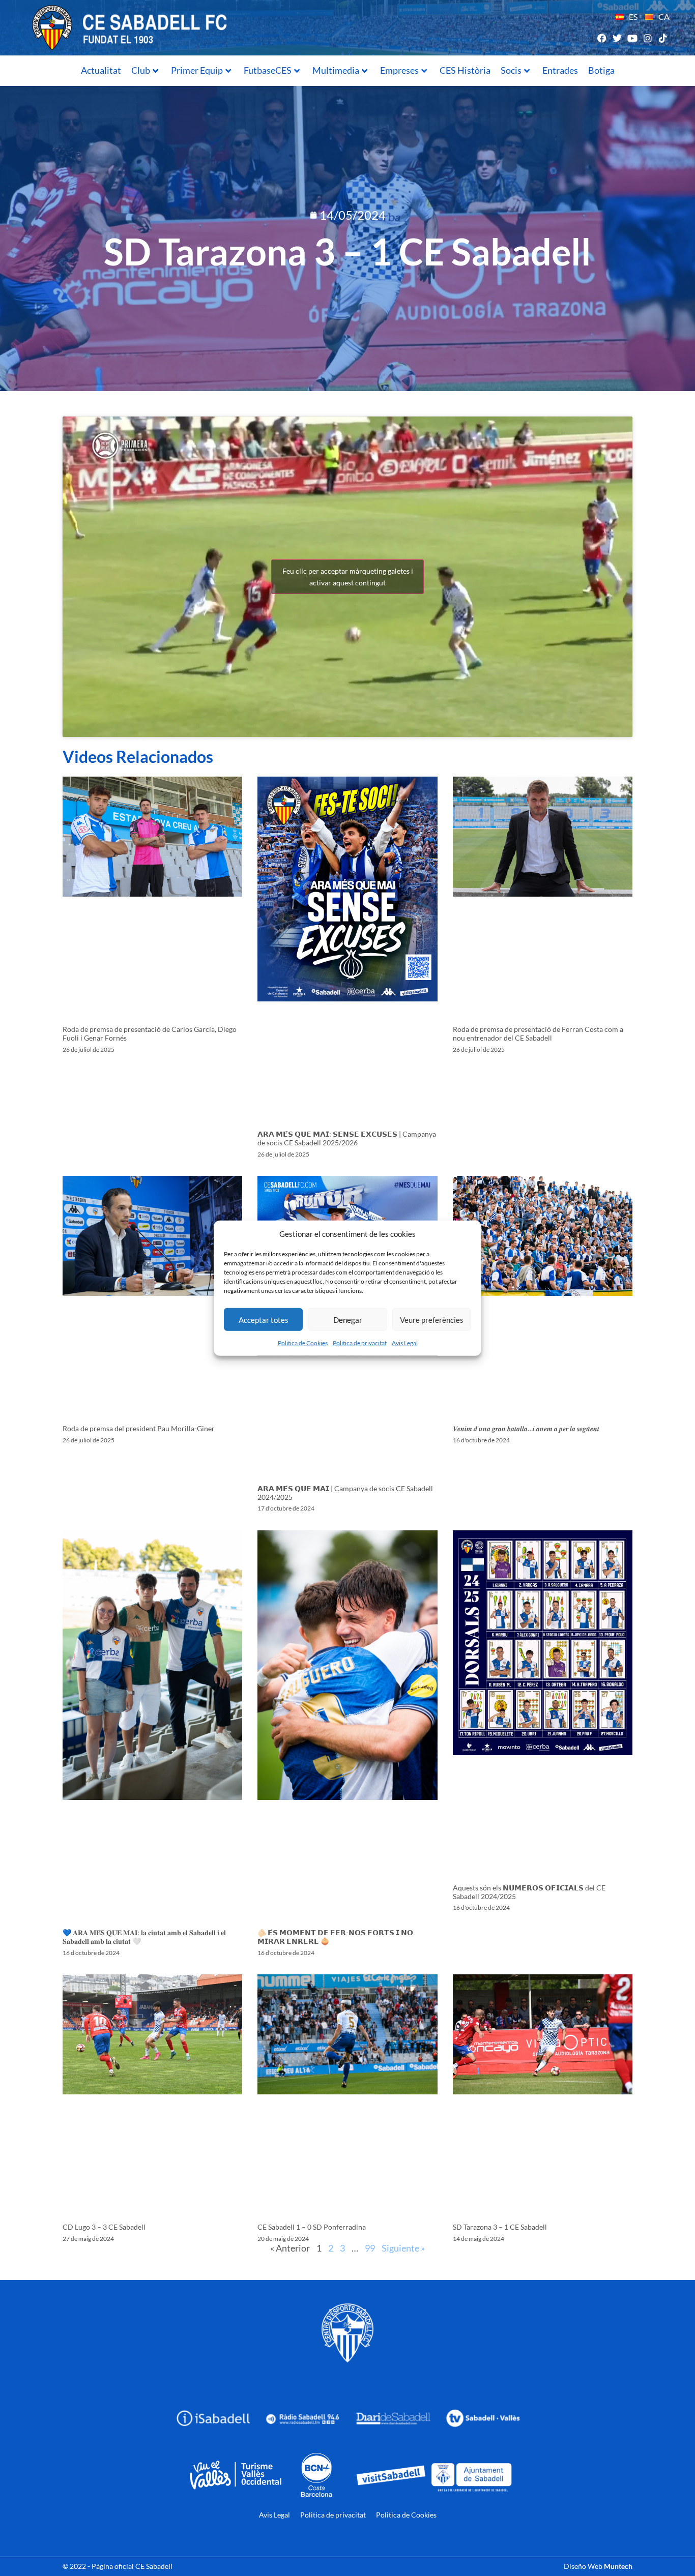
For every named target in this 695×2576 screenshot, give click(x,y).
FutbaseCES (268, 70)
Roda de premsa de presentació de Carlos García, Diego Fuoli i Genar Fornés (150, 1033)
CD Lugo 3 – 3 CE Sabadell (104, 2227)
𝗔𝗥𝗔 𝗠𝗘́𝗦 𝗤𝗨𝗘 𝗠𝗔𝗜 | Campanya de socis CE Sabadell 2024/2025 (345, 1493)
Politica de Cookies (303, 1343)
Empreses (399, 70)
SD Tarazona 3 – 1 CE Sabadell (500, 2227)
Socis (511, 70)
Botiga (601, 70)
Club (141, 70)
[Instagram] (648, 38)
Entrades (560, 70)
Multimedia (336, 70)
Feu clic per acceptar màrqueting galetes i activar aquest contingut (348, 577)
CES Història (465, 70)
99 (370, 2248)
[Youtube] (632, 38)
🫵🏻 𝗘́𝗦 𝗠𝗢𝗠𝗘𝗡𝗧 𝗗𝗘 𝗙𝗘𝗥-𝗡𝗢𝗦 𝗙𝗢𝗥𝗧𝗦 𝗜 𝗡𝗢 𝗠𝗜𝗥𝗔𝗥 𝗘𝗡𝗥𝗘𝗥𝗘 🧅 (335, 1937)
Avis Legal (405, 1343)
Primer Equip (197, 70)
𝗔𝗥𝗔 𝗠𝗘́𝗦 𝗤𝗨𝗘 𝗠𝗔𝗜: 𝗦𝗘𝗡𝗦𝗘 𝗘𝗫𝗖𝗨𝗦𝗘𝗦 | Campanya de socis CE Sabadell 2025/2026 (347, 1138)
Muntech (618, 2566)
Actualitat (101, 70)
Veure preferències (432, 1319)
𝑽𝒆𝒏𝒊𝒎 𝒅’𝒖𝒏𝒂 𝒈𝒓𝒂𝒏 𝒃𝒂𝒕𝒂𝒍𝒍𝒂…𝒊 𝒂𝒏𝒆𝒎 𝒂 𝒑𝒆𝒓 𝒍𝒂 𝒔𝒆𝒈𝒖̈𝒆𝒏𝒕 (526, 1428)
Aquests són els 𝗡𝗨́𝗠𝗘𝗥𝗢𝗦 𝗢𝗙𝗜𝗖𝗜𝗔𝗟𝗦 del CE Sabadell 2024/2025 (529, 1892)
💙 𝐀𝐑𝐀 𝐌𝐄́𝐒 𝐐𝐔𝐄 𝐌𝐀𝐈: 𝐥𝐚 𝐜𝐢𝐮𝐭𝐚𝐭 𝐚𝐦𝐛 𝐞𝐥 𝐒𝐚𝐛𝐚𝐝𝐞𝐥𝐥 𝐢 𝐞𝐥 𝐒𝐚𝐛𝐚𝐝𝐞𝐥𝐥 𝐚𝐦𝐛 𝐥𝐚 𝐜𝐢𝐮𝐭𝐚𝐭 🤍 (144, 1937)
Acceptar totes (264, 1319)
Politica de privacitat (360, 1343)
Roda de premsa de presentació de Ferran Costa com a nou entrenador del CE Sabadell (538, 1033)
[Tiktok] (663, 38)
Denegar (348, 1319)
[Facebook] (602, 38)
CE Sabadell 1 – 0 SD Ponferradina (312, 2227)
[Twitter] (617, 38)
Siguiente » (403, 2248)
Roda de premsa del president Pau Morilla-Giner (139, 1428)
